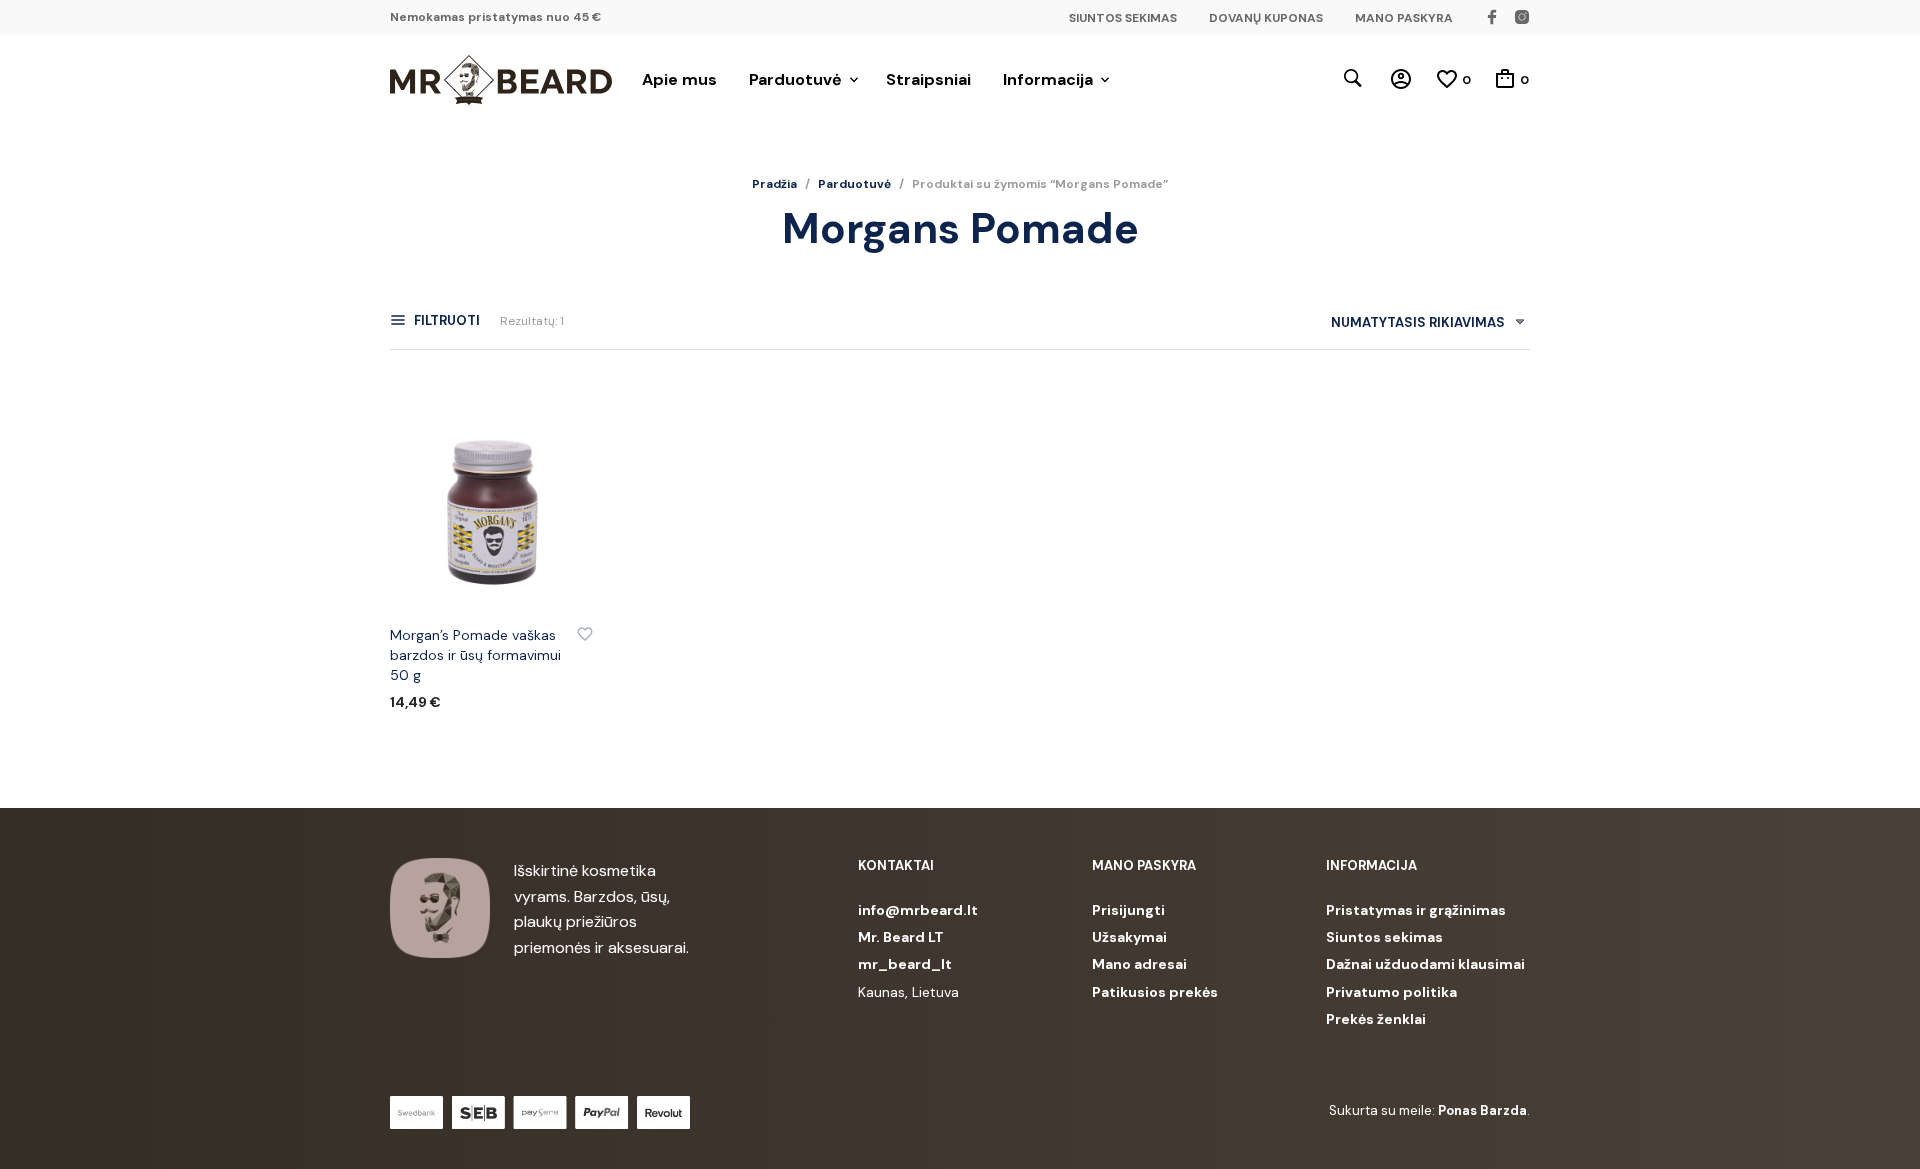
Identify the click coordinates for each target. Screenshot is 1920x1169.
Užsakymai (1129, 937)
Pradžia (774, 184)
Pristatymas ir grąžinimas (1416, 910)
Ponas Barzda (1482, 1110)
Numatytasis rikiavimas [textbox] (1418, 322)
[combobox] (1420, 326)
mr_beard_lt (905, 964)
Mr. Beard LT (901, 937)
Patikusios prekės (1155, 992)
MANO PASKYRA (1404, 18)
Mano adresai (1139, 964)
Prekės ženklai (1376, 1019)
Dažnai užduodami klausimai (1425, 964)
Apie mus (679, 79)
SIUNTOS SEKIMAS (1123, 18)
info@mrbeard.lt (918, 910)
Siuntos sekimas (1384, 937)
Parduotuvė (795, 79)
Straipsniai (928, 79)
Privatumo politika (1391, 992)
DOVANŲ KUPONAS (1266, 18)
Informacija (1048, 79)
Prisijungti (1128, 910)
